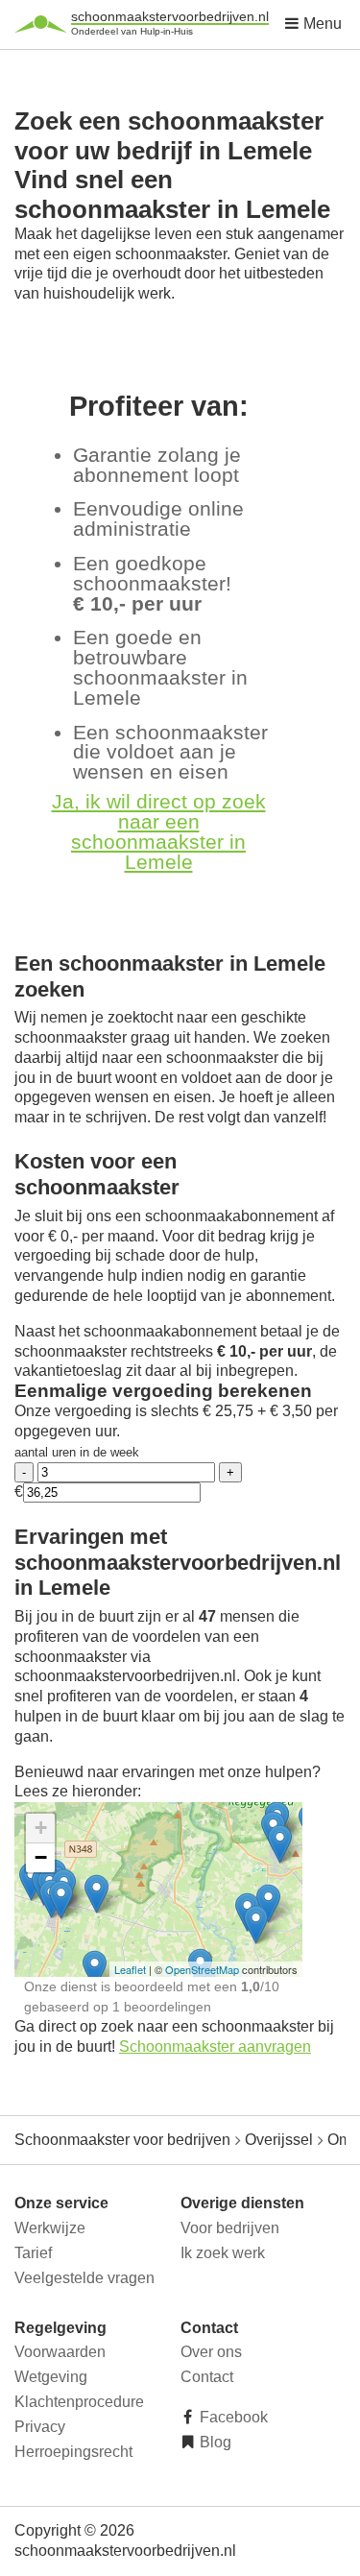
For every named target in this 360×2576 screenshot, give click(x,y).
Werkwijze (50, 2228)
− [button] (41, 1857)
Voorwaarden (60, 2352)
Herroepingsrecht (73, 2452)
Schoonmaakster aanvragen (215, 2046)
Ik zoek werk (223, 2253)
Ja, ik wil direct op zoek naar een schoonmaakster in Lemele (159, 831)
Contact (207, 2377)
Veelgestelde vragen (84, 2278)
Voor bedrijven (230, 2228)
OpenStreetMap (202, 1969)
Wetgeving (51, 2377)
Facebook (232, 2417)
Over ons (211, 2352)
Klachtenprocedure (79, 2402)
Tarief (33, 2253)
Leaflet (130, 1969)
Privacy (40, 2427)
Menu (321, 24)
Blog (214, 2442)
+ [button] (41, 1828)
